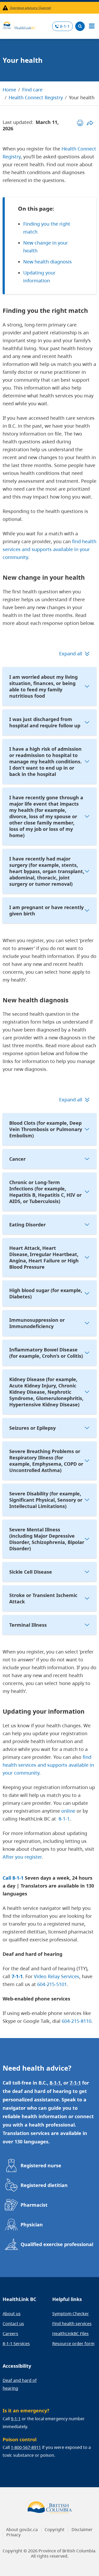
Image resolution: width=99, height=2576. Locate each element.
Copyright (55, 2530)
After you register (22, 1857)
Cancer (17, 1159)
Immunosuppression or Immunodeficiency (37, 1323)
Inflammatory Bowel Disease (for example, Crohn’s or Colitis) (46, 1353)
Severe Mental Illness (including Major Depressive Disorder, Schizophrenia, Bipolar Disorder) (47, 1539)
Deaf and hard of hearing (20, 2384)
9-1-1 (16, 2419)
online (68, 1811)
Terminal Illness (28, 1625)
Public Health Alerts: (6, 8)
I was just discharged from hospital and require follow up (45, 722)
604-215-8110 (77, 2021)
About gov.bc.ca (22, 2530)
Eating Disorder (27, 1225)
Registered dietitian (44, 2185)
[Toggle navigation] (92, 26)
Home (9, 90)
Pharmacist (34, 2205)
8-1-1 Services (16, 2344)
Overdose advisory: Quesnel (30, 8)
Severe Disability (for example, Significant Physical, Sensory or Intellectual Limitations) (46, 1500)
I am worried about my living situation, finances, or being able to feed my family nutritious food (43, 686)
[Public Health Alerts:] (6, 8)
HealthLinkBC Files (70, 2334)
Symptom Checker (71, 2314)
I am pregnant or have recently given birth (46, 910)
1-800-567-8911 (26, 2447)
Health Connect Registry (36, 97)
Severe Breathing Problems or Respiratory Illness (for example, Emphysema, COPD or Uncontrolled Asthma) (46, 1461)
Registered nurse (41, 2165)
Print (80, 123)
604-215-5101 (52, 1984)
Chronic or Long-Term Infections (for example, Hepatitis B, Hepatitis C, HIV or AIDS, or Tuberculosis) (45, 1192)
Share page (90, 123)
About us (12, 2314)
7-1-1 (17, 1976)
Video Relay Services (56, 1976)
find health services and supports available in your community (49, 549)
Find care (32, 90)
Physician (32, 2225)
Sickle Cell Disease (31, 1572)
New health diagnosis (48, 262)
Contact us (13, 2324)
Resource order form (73, 2344)
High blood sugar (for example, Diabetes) (46, 1293)
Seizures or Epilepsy (32, 1428)
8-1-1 (65, 26)
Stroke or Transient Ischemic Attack (43, 1598)
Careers (10, 2334)
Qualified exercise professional (57, 2244)
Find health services (72, 2324)
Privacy (13, 2535)
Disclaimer (82, 2530)
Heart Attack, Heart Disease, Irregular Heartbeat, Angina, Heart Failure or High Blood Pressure (44, 1257)
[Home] (19, 25)
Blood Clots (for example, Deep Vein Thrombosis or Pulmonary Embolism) (46, 1129)
